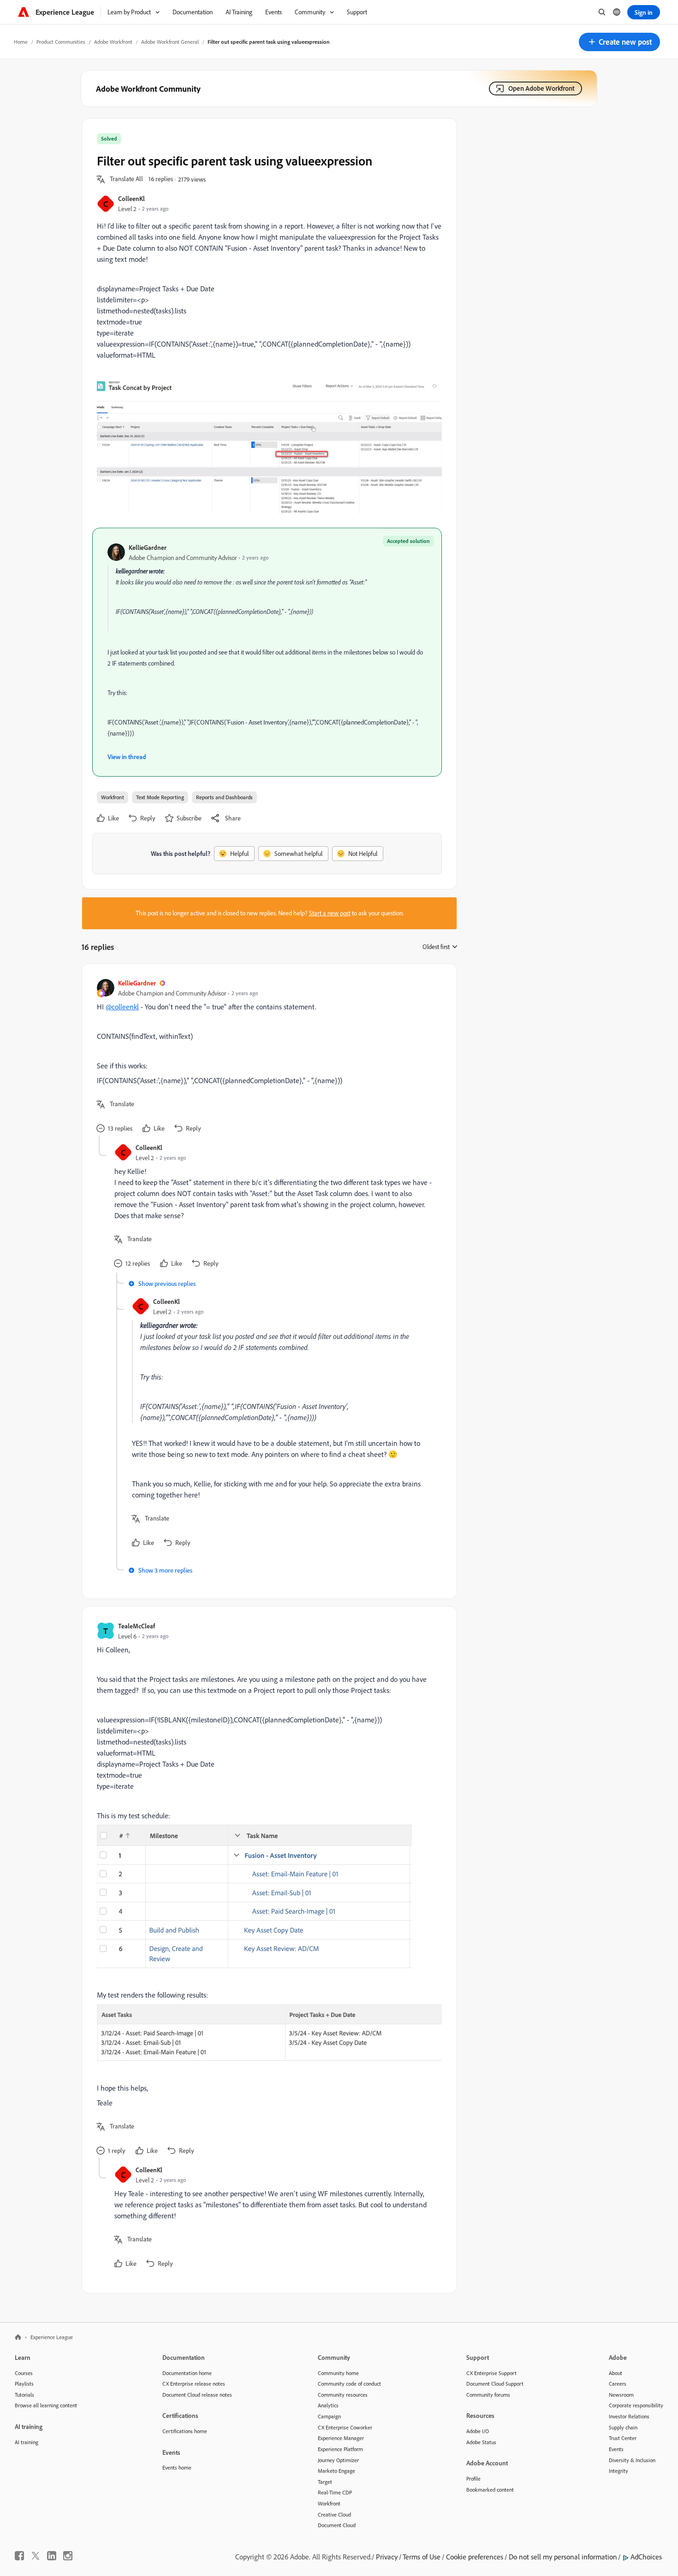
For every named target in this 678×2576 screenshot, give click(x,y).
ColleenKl (131, 198)
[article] (267, 1057)
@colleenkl (122, 1007)
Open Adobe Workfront (541, 88)
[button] (619, 42)
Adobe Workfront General (170, 42)
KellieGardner (148, 547)
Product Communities (61, 42)
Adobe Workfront (113, 42)
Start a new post (330, 913)
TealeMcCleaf (137, 1626)
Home (21, 42)
